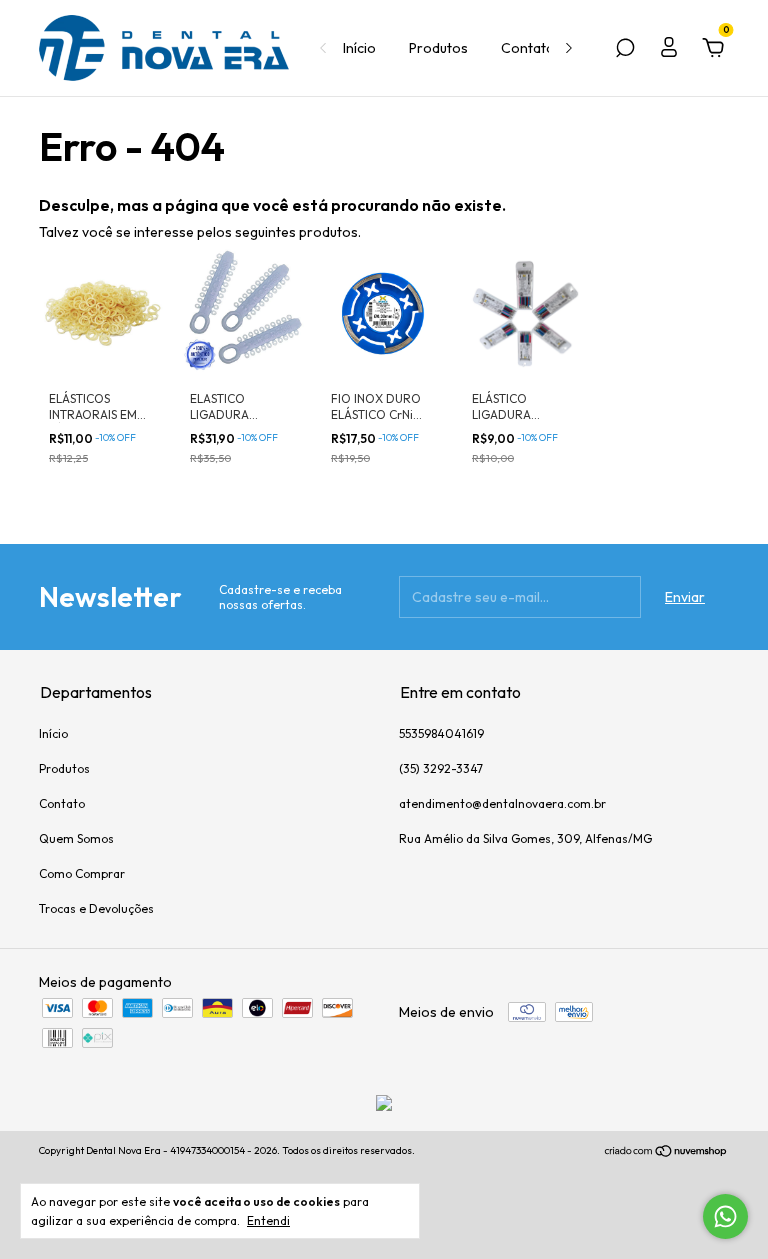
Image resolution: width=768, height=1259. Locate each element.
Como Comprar (82, 873)
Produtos (438, 48)
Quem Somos (76, 838)
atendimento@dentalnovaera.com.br (502, 803)
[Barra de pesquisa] (625, 51)
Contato (528, 48)
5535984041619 (441, 733)
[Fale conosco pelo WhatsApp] (725, 1216)
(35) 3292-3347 (441, 768)
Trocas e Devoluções (96, 908)
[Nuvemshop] (666, 1153)
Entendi (268, 1220)
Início (359, 48)
